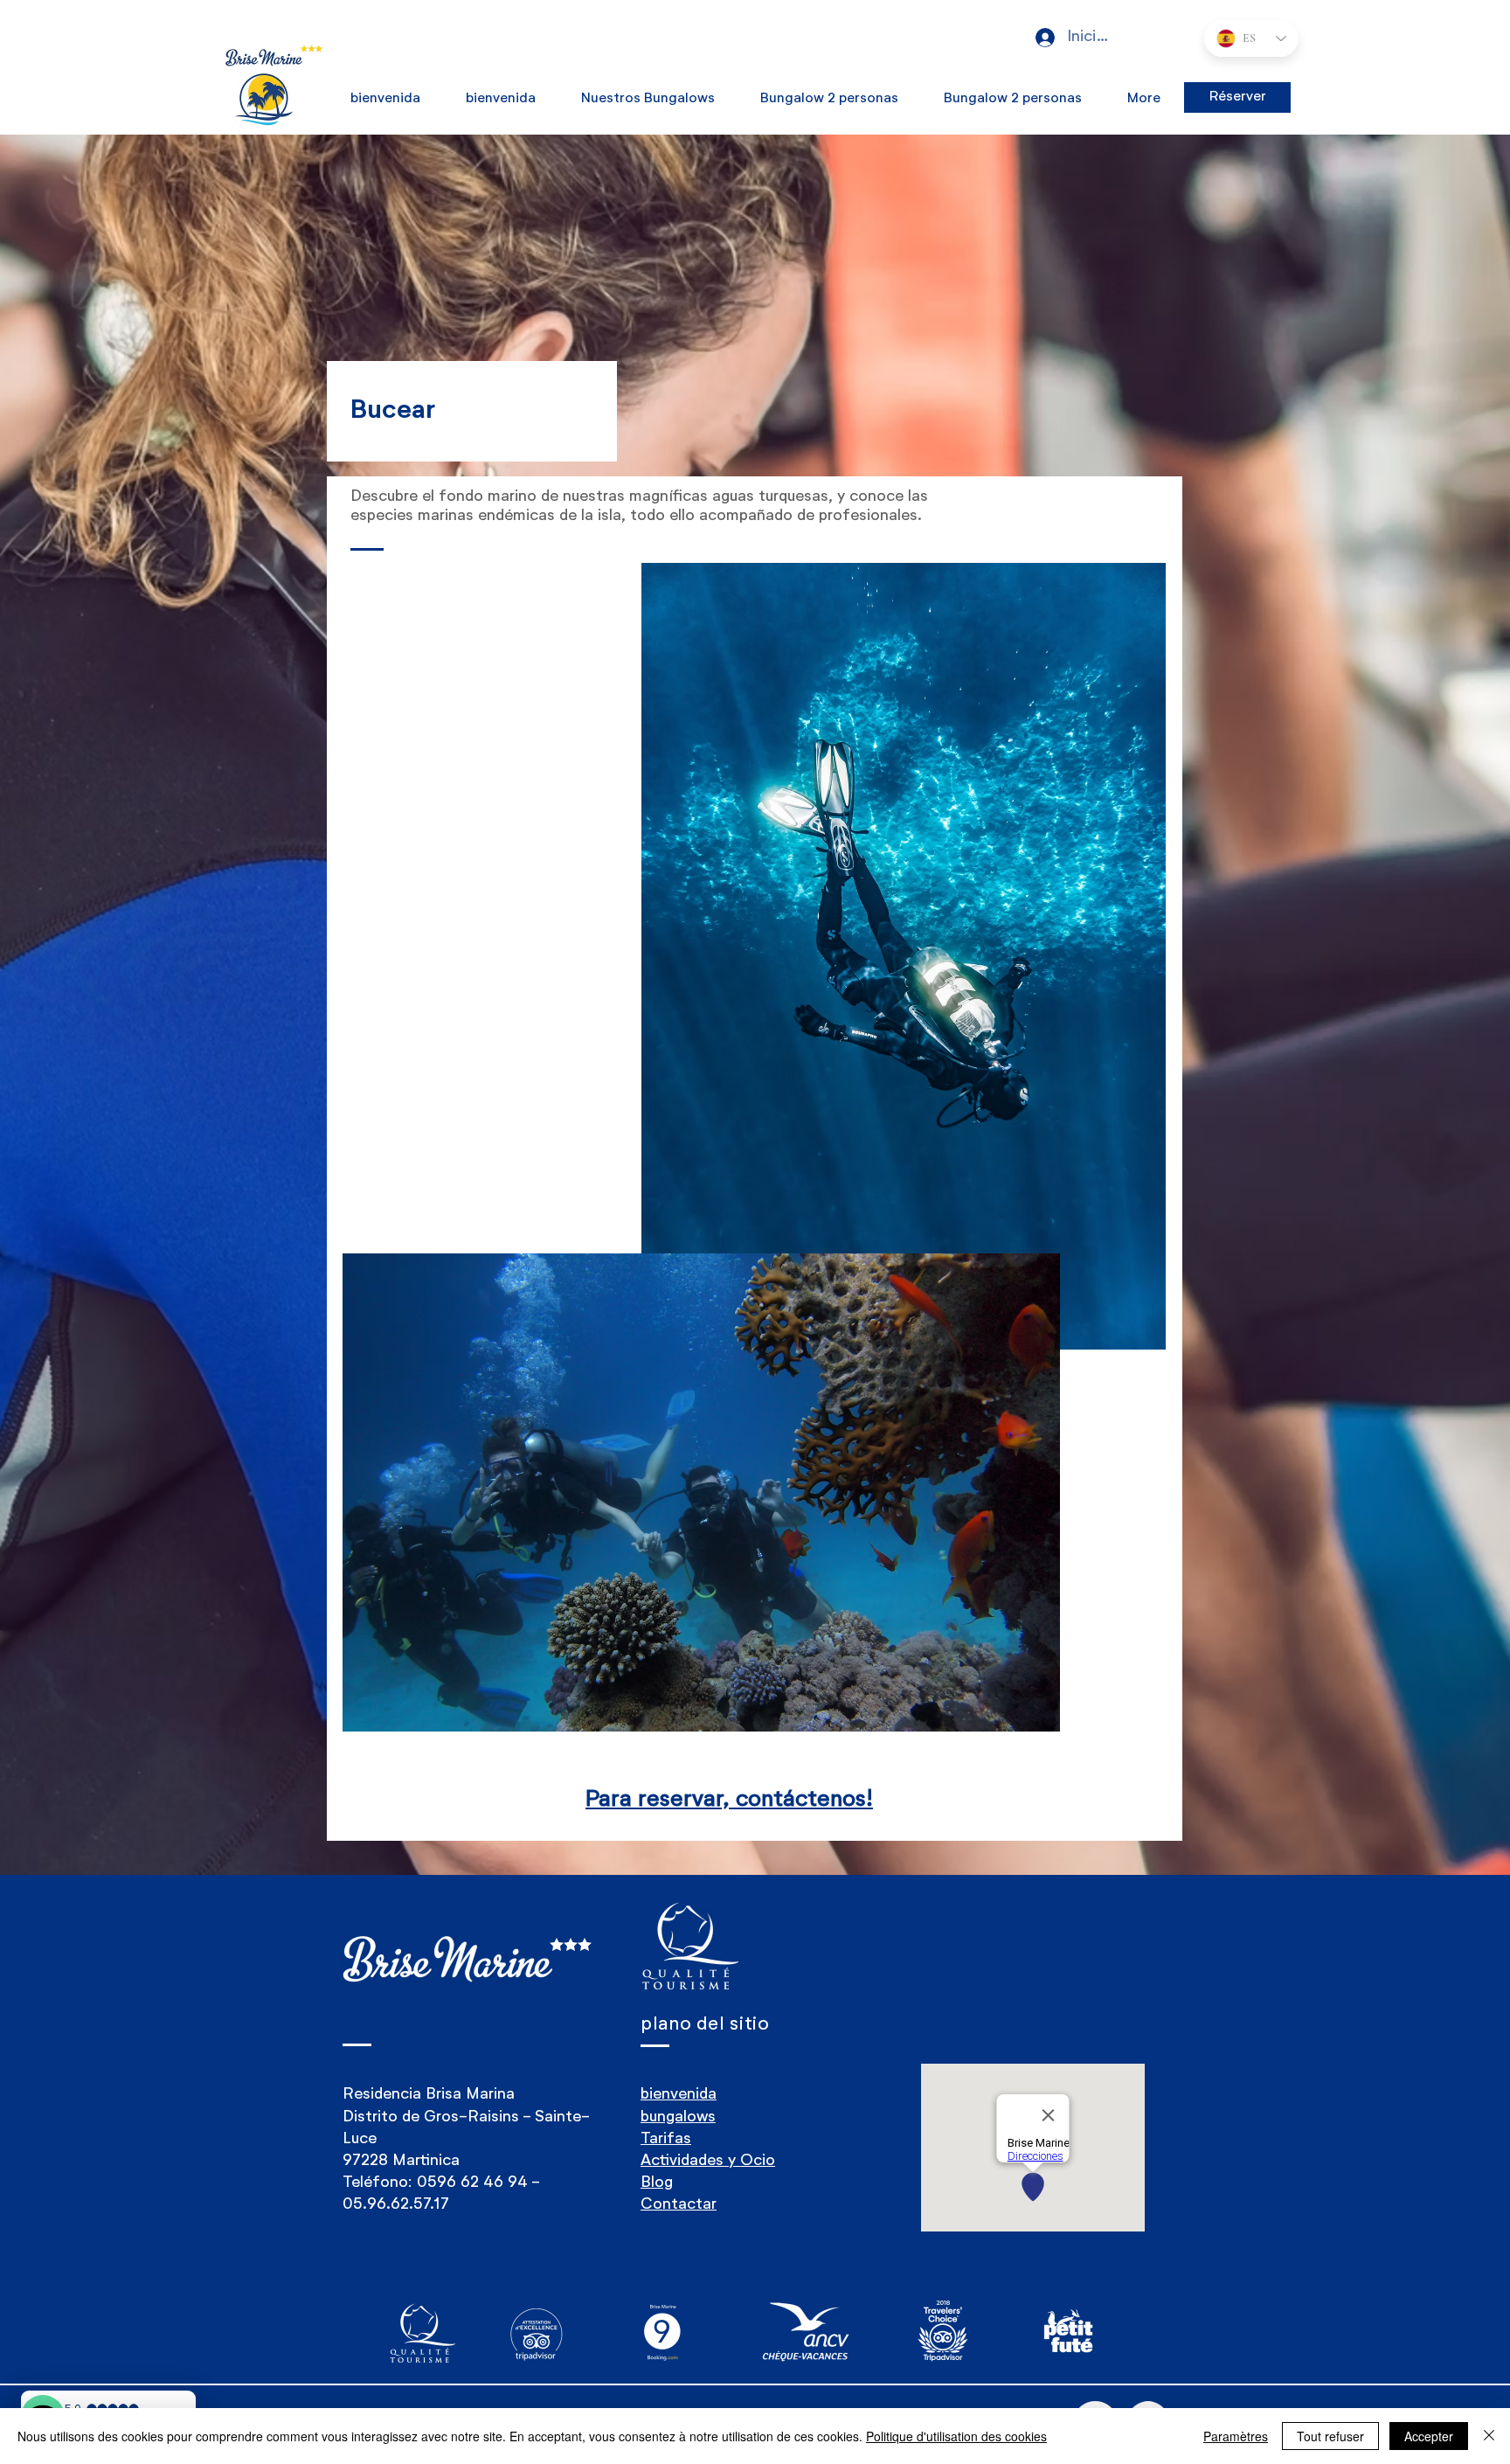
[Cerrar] (1489, 2436)
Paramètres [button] (1236, 2436)
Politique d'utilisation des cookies (956, 2436)
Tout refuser (1330, 2436)
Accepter (1429, 2436)
